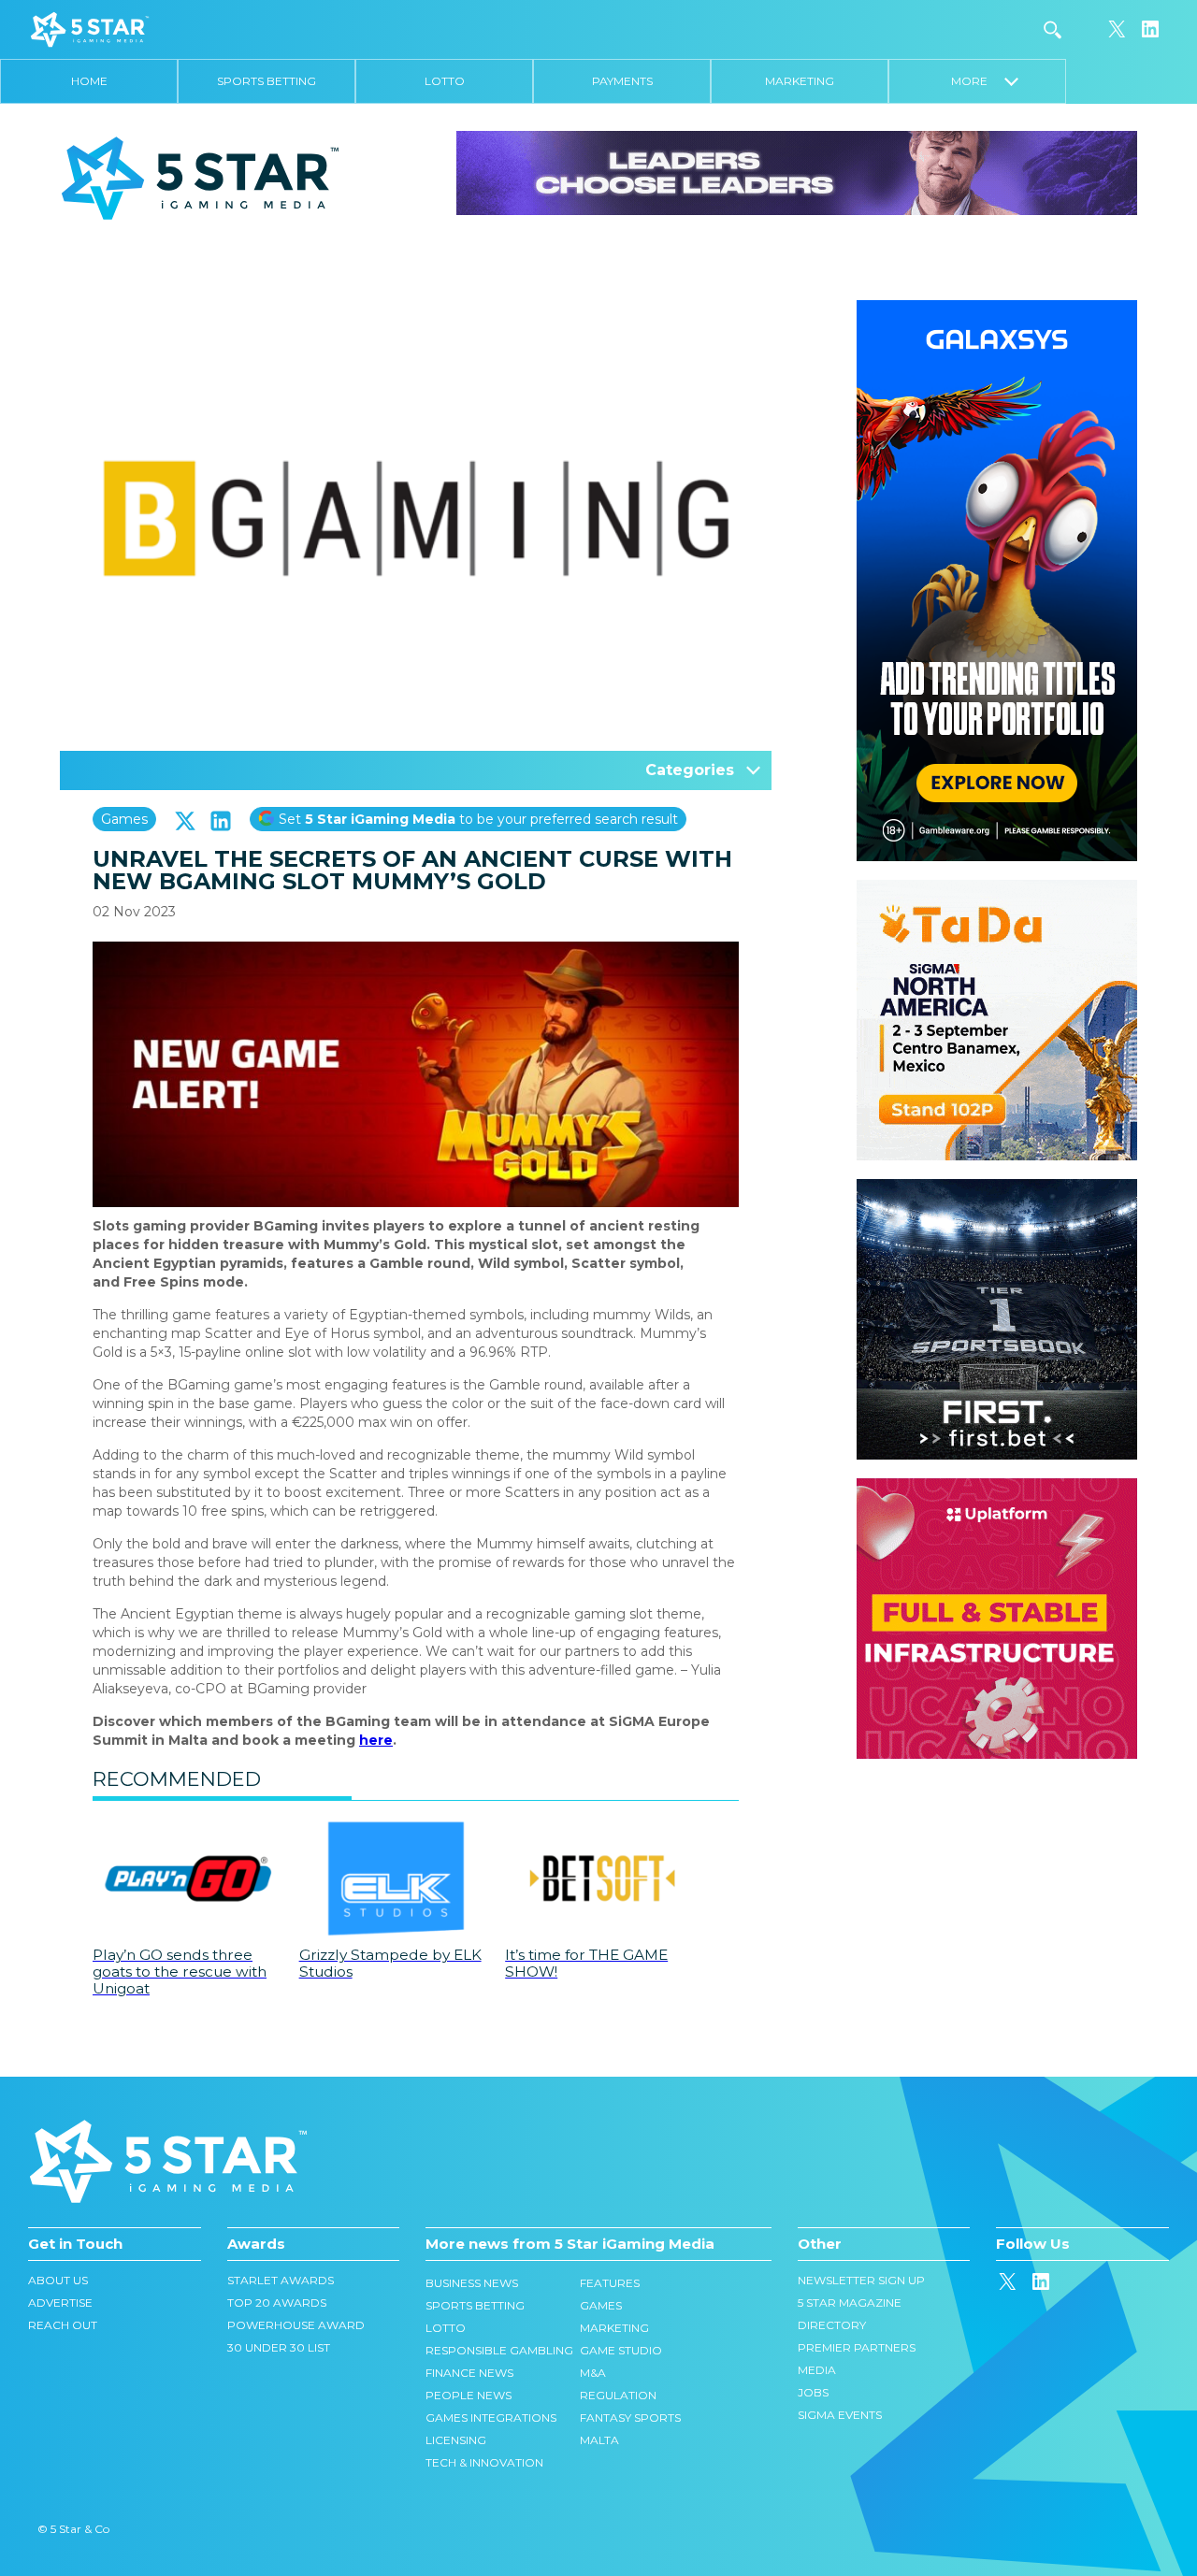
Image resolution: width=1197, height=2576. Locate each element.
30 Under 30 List (279, 2347)
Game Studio (621, 2350)
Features (610, 2283)
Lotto (445, 81)
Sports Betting (267, 81)
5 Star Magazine (850, 2303)
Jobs (813, 2392)
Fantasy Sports (630, 2418)
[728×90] (797, 172)
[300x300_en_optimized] (997, 1488)
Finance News (469, 2373)
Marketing (800, 81)
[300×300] (997, 889)
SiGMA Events (840, 2415)
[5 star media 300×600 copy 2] (997, 309)
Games (124, 819)
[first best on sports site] (997, 1188)
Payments (622, 81)
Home (89, 81)
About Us (58, 2280)
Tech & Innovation (484, 2462)
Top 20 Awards (277, 2303)
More (978, 81)
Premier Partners (857, 2347)
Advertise (60, 2303)
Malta (599, 2440)
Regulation (618, 2395)
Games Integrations (491, 2418)
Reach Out (63, 2325)
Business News (472, 2283)
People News (469, 2395)
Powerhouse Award (296, 2325)
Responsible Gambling (499, 2350)
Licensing (456, 2440)
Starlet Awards (281, 2280)
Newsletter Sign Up (861, 2280)
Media (817, 2370)
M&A (593, 2373)
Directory (832, 2325)
